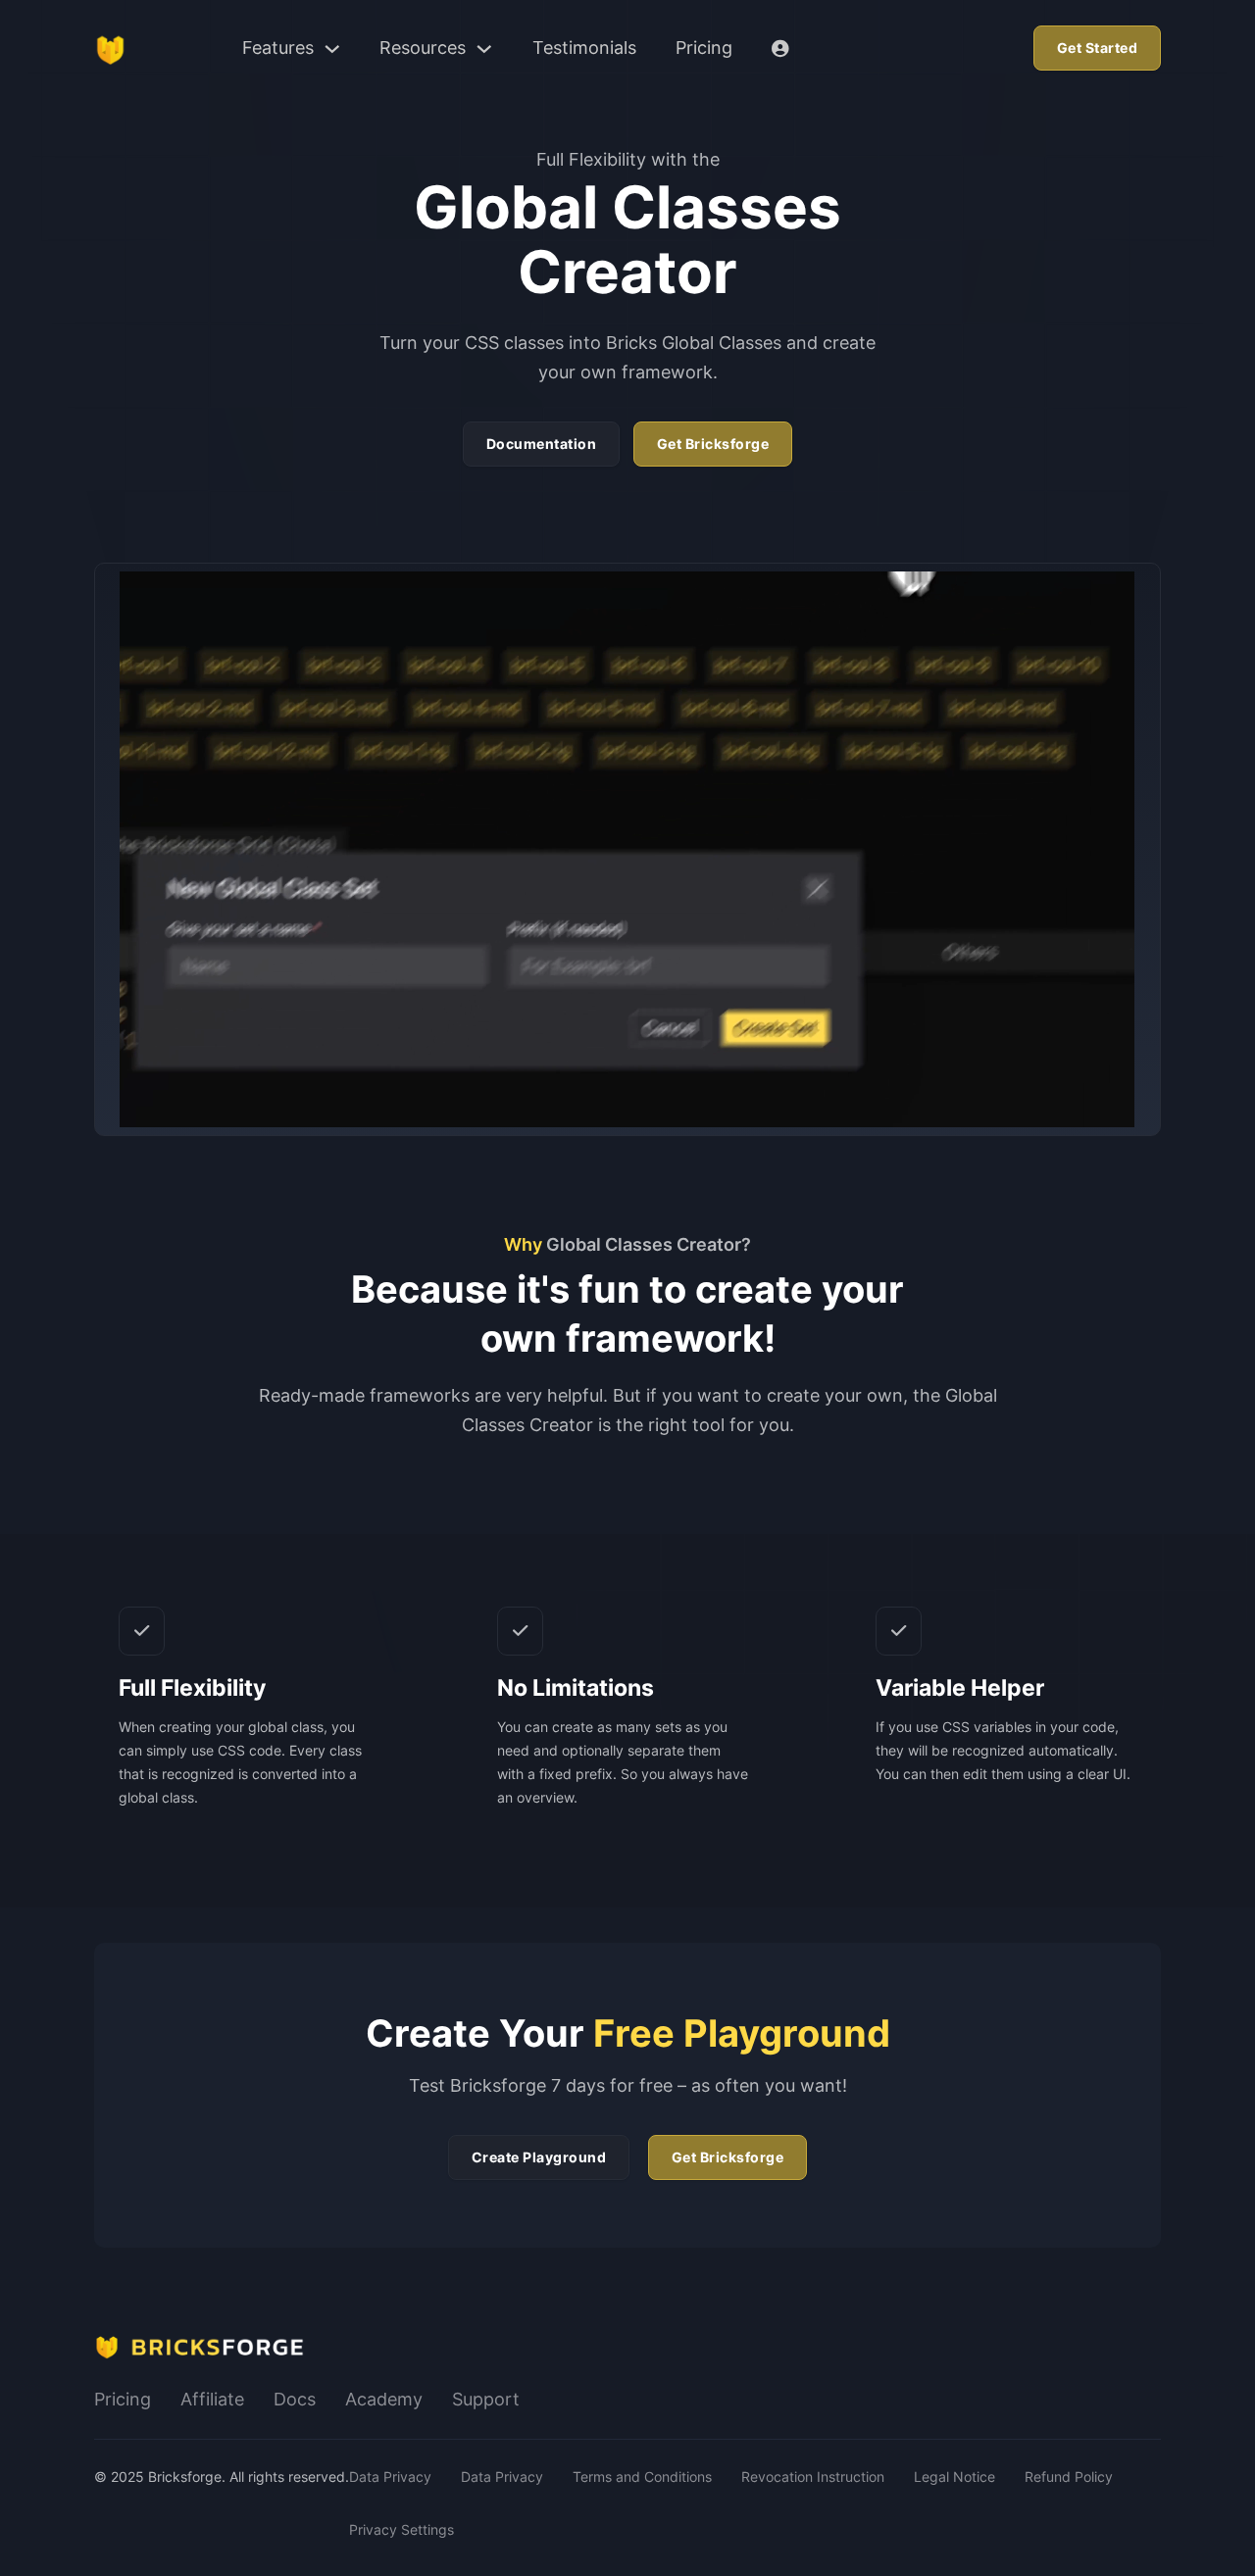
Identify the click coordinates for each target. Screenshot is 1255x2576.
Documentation (542, 444)
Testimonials (584, 48)
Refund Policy (1069, 2477)
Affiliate (212, 2399)
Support (486, 2399)
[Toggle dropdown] (332, 49)
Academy (384, 2399)
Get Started (1098, 48)
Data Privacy (390, 2477)
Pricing (704, 48)
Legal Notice (954, 2477)
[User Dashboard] (780, 49)
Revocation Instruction (813, 2477)
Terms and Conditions (642, 2477)
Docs (295, 2399)
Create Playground (539, 2157)
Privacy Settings (402, 2529)
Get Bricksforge (713, 444)
